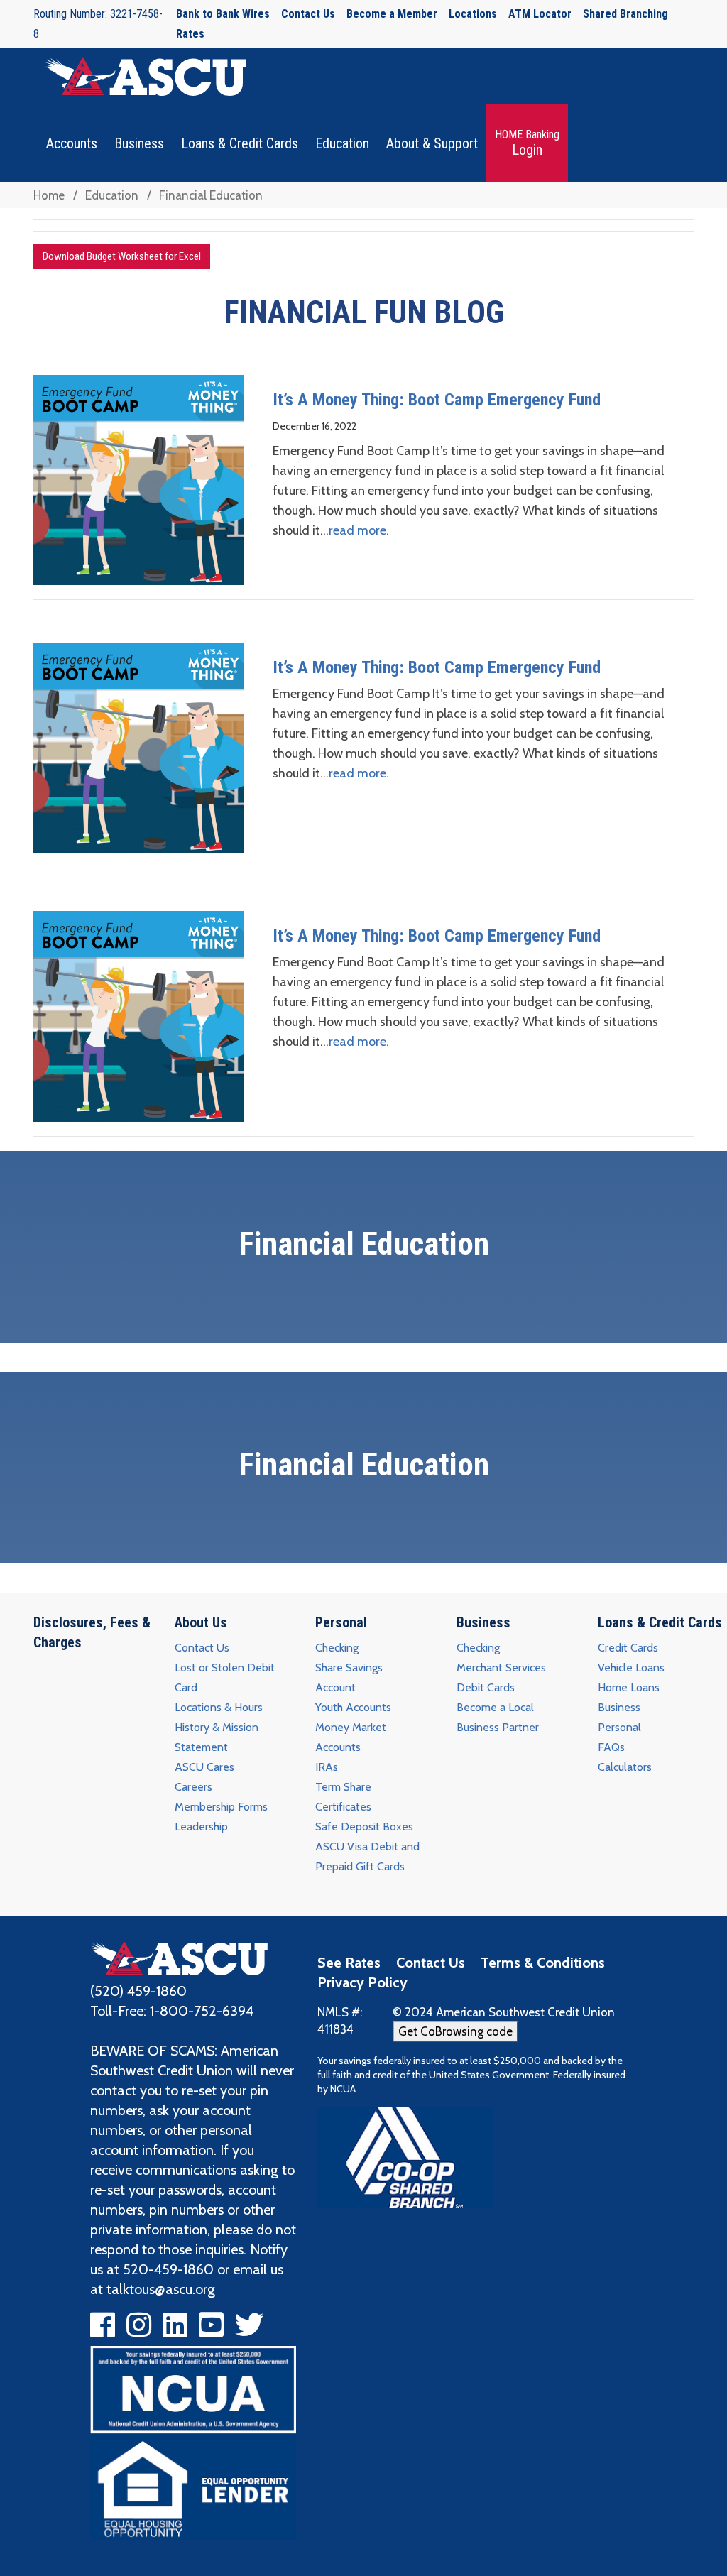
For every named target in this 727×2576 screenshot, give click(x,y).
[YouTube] (211, 2330)
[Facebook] (103, 2330)
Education (342, 143)
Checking (337, 1648)
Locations (473, 14)
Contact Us (308, 14)
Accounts (72, 143)
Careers (193, 1787)
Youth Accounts (353, 1707)
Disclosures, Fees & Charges (92, 1632)
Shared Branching (625, 14)
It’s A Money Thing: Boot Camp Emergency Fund (437, 400)
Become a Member (392, 14)
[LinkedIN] (175, 2330)
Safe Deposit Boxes (364, 1827)
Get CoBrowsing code (455, 2031)
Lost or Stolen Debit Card (225, 1677)
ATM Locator (540, 14)
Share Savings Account (349, 1677)
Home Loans (629, 1687)
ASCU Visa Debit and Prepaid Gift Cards (367, 1856)
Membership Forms (221, 1807)
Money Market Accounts (351, 1737)
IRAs (327, 1767)
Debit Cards (486, 1687)
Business (139, 143)
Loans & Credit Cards (240, 143)
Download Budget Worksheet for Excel (122, 256)
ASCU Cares (204, 1767)
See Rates (349, 1963)
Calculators (625, 1767)
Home (49, 195)
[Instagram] (139, 2330)
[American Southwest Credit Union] (179, 1957)
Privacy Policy (362, 1982)
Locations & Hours (219, 1707)
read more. (359, 530)
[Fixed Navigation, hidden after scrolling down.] (140, 76)
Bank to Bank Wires (223, 14)
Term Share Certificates (343, 1797)
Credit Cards (628, 1648)
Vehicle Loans (631, 1668)
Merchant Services (501, 1668)
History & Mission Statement (217, 1737)
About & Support (432, 143)
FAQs (611, 1747)
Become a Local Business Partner (498, 1717)
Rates (190, 34)
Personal (341, 1622)
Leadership (201, 1827)
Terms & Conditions (543, 1963)
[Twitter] (249, 2330)
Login (527, 143)
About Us (201, 1622)
